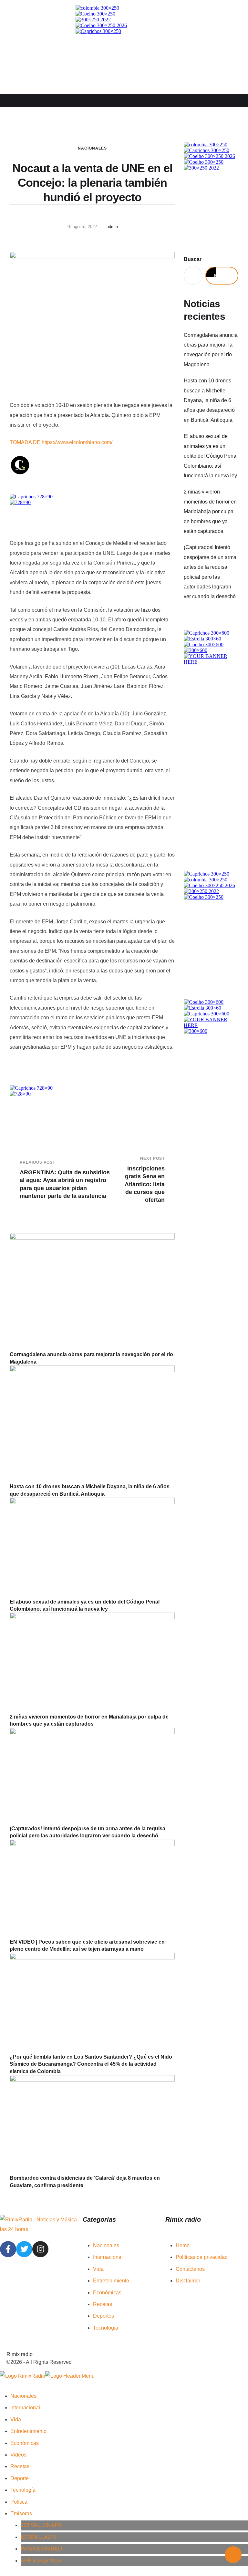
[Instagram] (40, 2249)
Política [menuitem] (19, 2502)
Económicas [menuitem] (25, 2443)
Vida (98, 2269)
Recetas (103, 2304)
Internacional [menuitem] (25, 2408)
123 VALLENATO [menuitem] (41, 2525)
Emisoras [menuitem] (21, 2514)
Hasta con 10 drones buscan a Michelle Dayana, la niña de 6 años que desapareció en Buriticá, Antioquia (209, 400)
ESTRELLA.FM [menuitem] (39, 2537)
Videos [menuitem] (18, 2455)
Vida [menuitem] (16, 2420)
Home (183, 2245)
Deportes (103, 2316)
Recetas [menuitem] (20, 2466)
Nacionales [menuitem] (23, 2396)
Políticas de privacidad (202, 2257)
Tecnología (106, 2328)
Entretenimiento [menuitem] (28, 2431)
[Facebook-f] (8, 2249)
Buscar (193, 259)
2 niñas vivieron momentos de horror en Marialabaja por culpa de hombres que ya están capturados (210, 511)
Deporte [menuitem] (20, 2478)
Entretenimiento (111, 2281)
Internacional (108, 2257)
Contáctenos (190, 2269)
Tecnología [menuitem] (23, 2490)
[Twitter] (24, 2249)
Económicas (107, 2293)
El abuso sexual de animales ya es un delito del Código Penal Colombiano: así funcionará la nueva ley (211, 456)
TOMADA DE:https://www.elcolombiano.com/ (61, 442)
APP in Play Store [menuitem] (41, 2561)
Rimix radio (20, 2354)
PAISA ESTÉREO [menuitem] (41, 2549)
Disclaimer (188, 2281)
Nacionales (92, 148)
